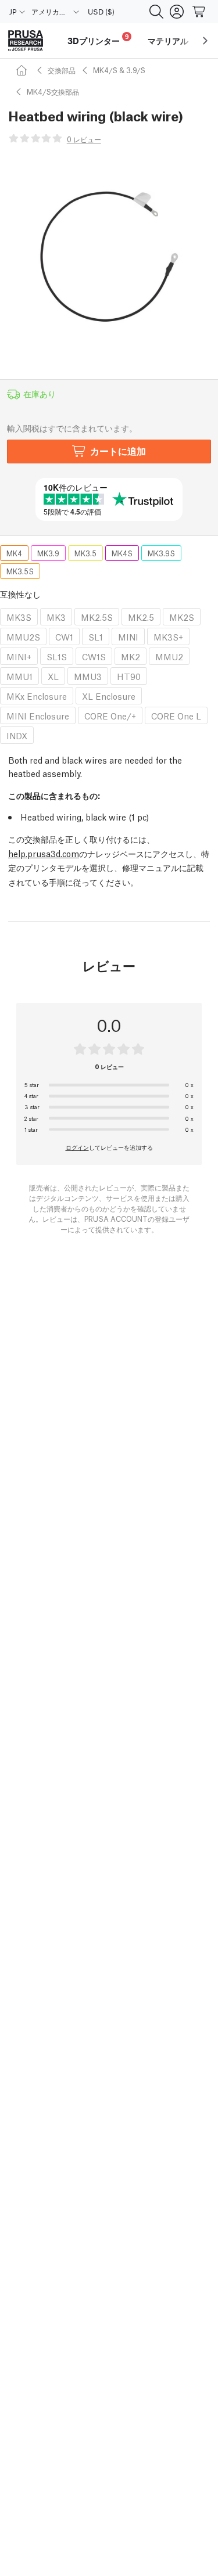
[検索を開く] (156, 12)
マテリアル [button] (168, 41)
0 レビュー (84, 139)
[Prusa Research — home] (26, 41)
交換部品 (62, 70)
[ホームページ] (23, 70)
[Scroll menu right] (205, 41)
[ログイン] (177, 12)
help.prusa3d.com (44, 853)
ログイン (77, 1147)
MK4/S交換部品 (53, 91)
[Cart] (199, 12)
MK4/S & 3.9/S (119, 70)
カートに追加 (118, 450)
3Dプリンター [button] (98, 39)
